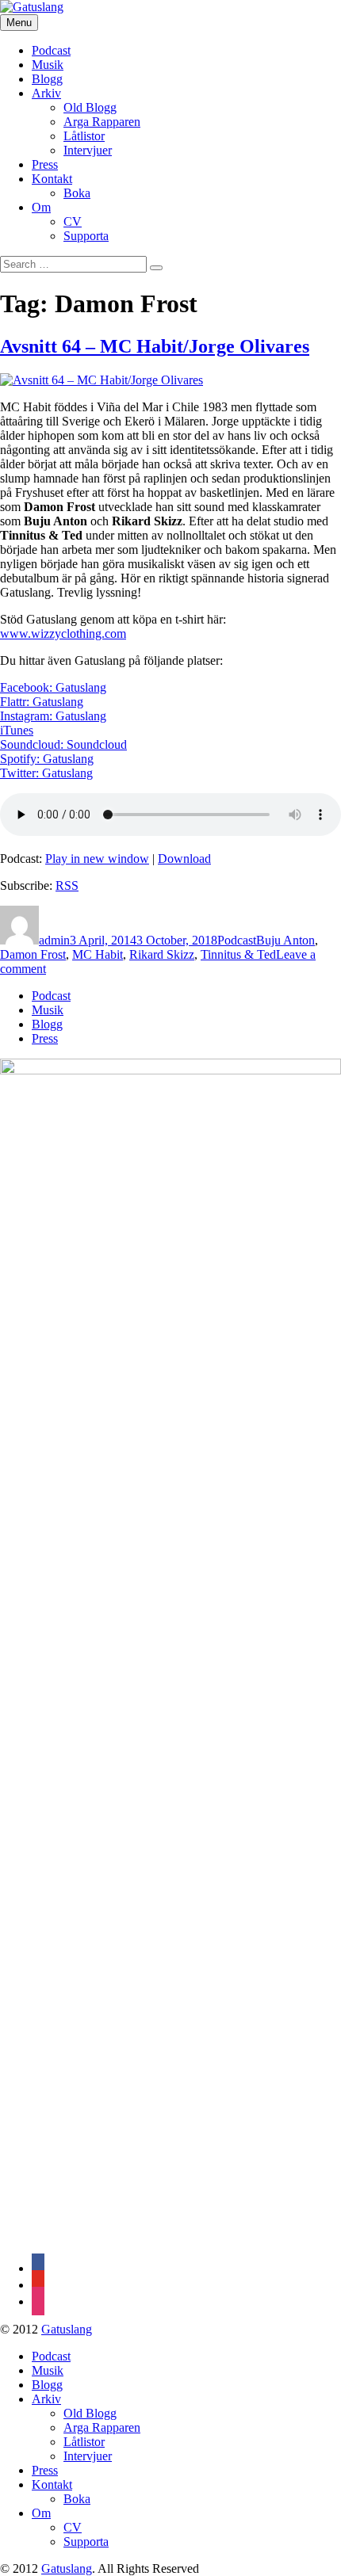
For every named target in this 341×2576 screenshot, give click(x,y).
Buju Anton (285, 940)
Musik (48, 65)
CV (73, 221)
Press (45, 164)
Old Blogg (90, 107)
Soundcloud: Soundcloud (63, 744)
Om (41, 207)
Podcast (51, 50)
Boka (77, 193)
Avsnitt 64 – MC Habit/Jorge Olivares (155, 346)
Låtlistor (84, 136)
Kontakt (52, 179)
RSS (67, 885)
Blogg (47, 79)
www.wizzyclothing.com (63, 634)
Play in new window (97, 859)
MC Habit (98, 954)
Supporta (86, 236)
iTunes (17, 730)
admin (54, 940)
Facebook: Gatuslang (53, 687)
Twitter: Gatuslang (46, 773)
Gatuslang (67, 2329)
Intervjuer (88, 150)
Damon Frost (33, 954)
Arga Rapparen (102, 122)
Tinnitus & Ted (238, 954)
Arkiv (46, 93)
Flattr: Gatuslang (42, 702)
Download (184, 859)
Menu (19, 23)
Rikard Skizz (162, 954)
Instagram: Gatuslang (53, 716)
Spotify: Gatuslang (47, 759)
